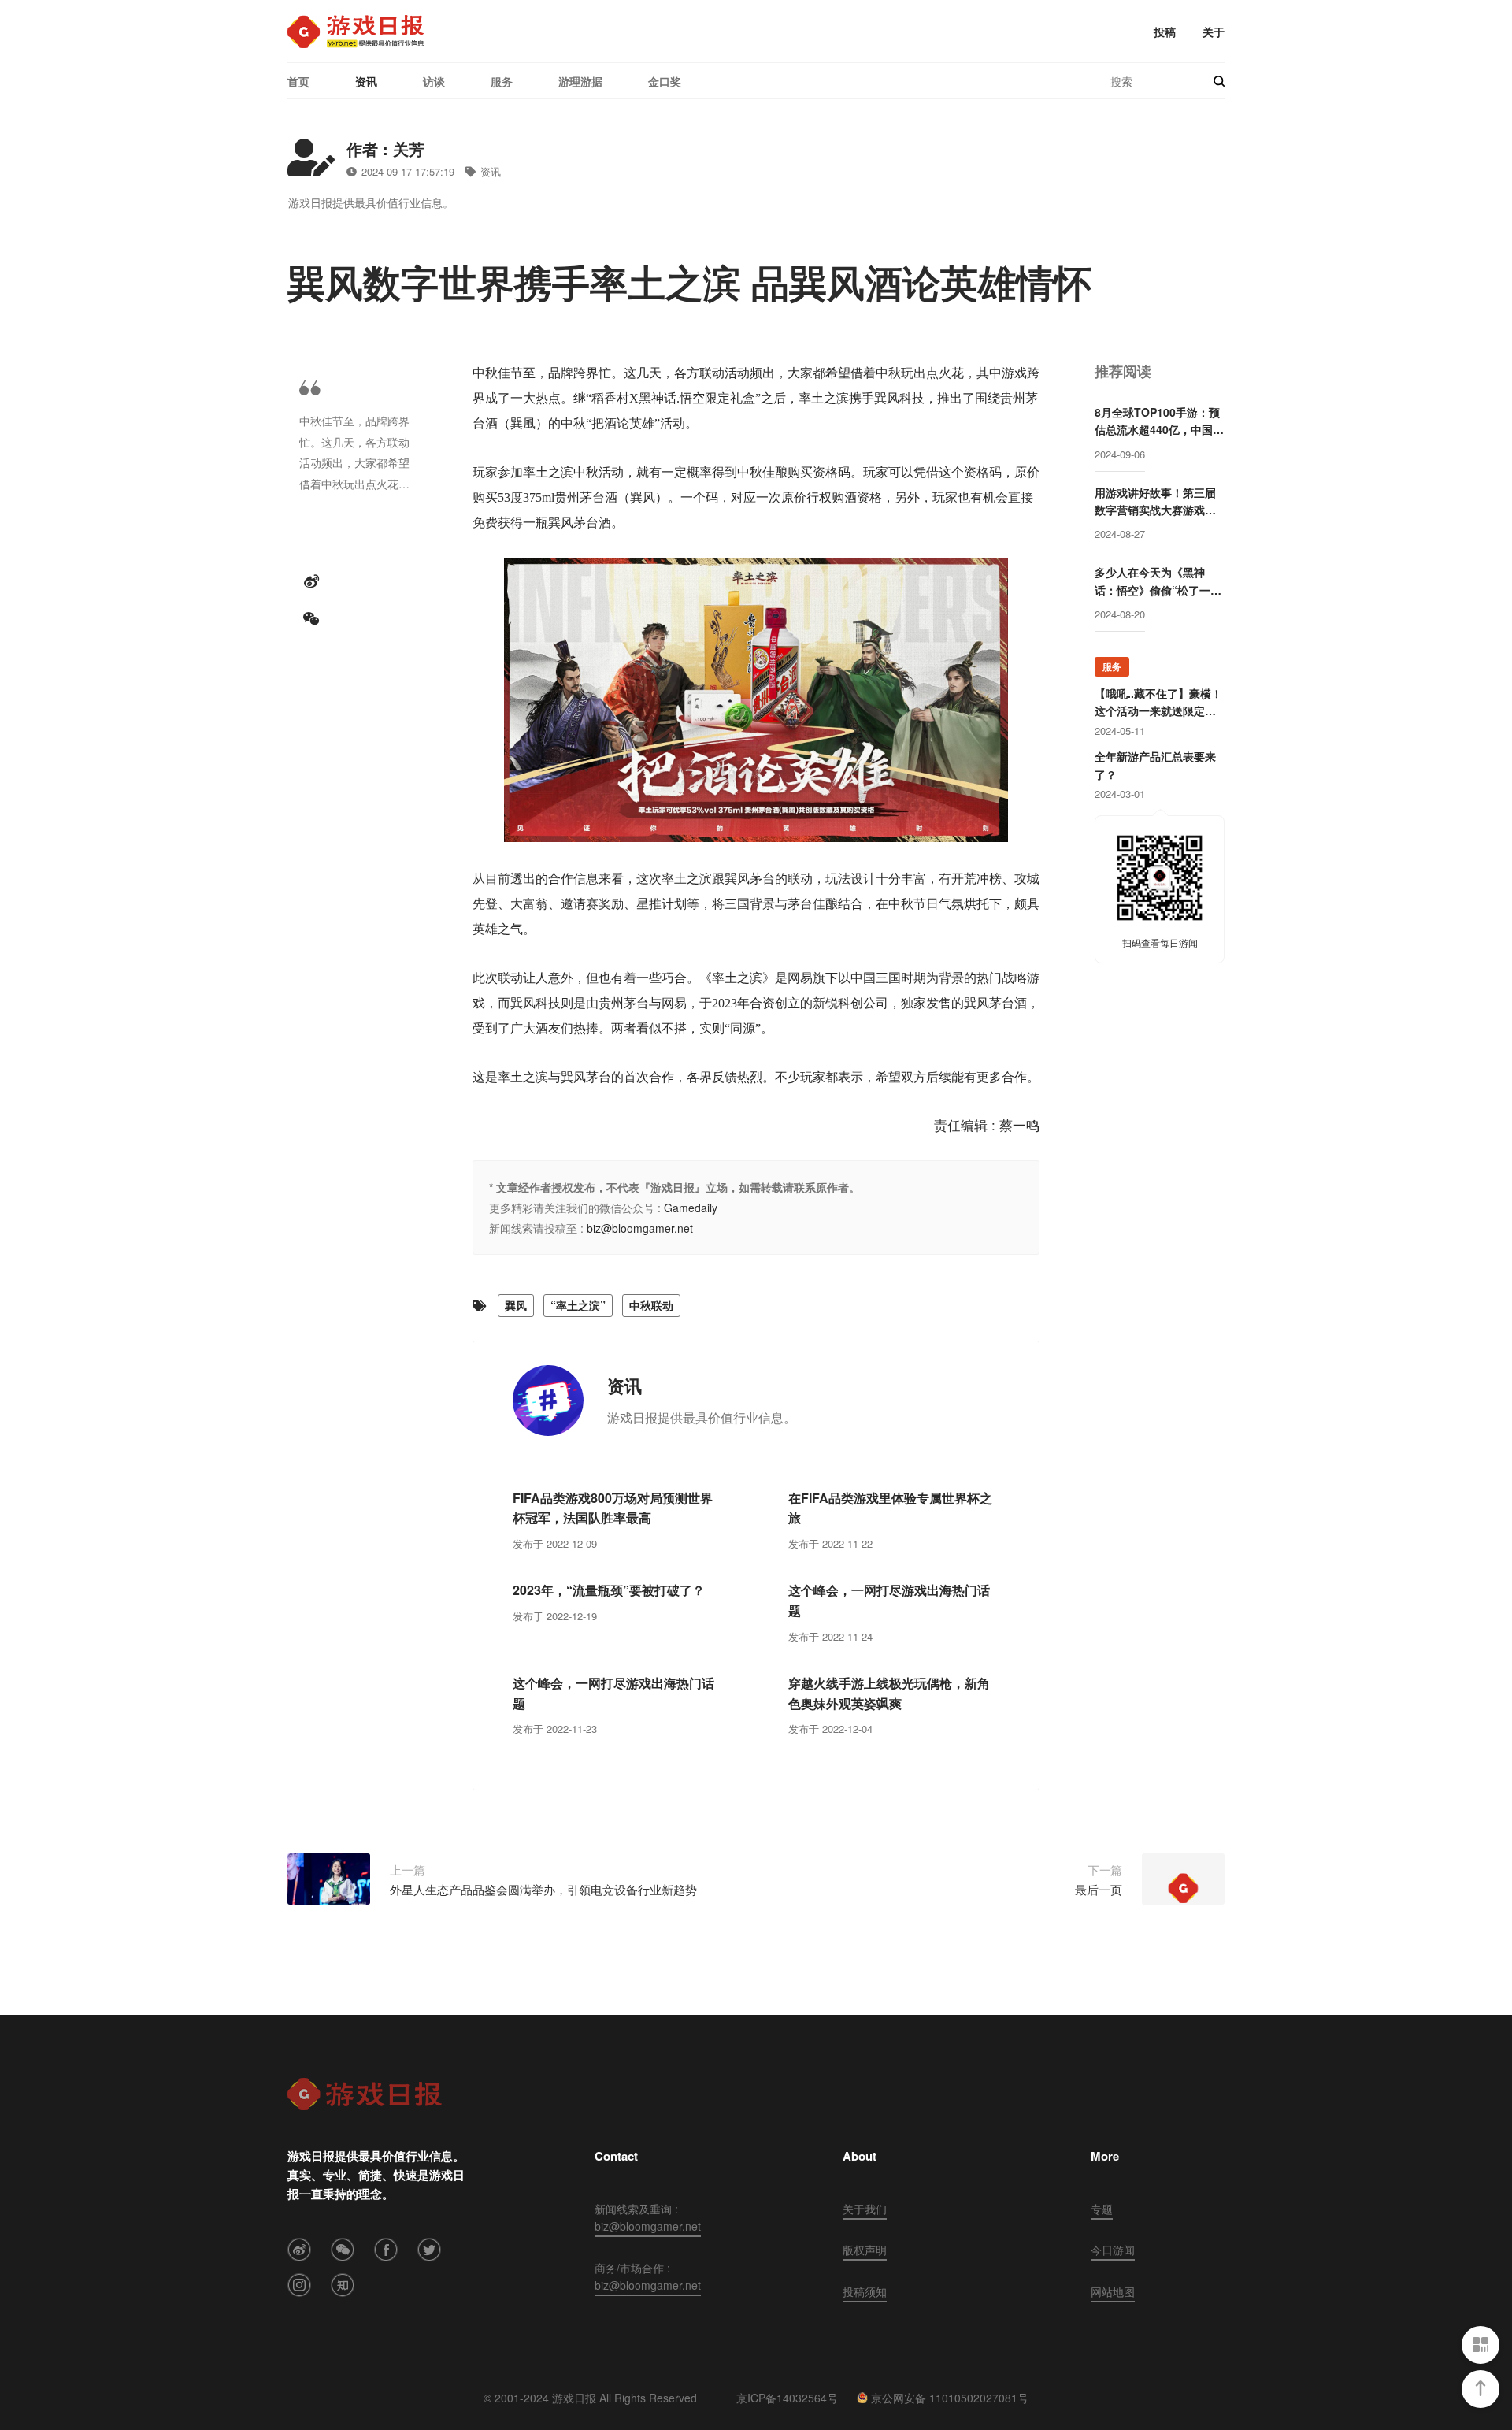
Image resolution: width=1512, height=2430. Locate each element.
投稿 (1165, 32)
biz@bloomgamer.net (640, 1228)
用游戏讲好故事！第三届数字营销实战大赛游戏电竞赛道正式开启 (1155, 502)
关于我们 (865, 2209)
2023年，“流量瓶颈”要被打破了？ (609, 1590)
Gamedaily (691, 1208)
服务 (502, 81)
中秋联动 (651, 1305)
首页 (298, 81)
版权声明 (865, 2250)
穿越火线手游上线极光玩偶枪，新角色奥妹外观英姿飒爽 (889, 1693)
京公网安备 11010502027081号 (950, 2398)
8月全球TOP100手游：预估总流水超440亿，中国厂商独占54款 (1159, 421)
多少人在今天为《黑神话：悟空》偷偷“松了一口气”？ (1158, 581)
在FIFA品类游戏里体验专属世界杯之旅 (890, 1508)
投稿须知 (865, 2291)
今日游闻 (1113, 2250)
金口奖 (665, 81)
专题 (1102, 2209)
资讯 (366, 81)
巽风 (516, 1305)
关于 (1214, 32)
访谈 (434, 81)
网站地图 (1113, 2291)
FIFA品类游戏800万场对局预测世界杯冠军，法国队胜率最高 (613, 1508)
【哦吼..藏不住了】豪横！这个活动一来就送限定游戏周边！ (1158, 703)
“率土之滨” (578, 1305)
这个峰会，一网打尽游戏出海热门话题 (889, 1600)
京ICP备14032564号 (787, 2398)
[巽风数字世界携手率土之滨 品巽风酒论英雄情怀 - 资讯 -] (356, 32)
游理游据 (580, 81)
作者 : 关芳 (385, 148)
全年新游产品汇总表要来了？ (1155, 765)
